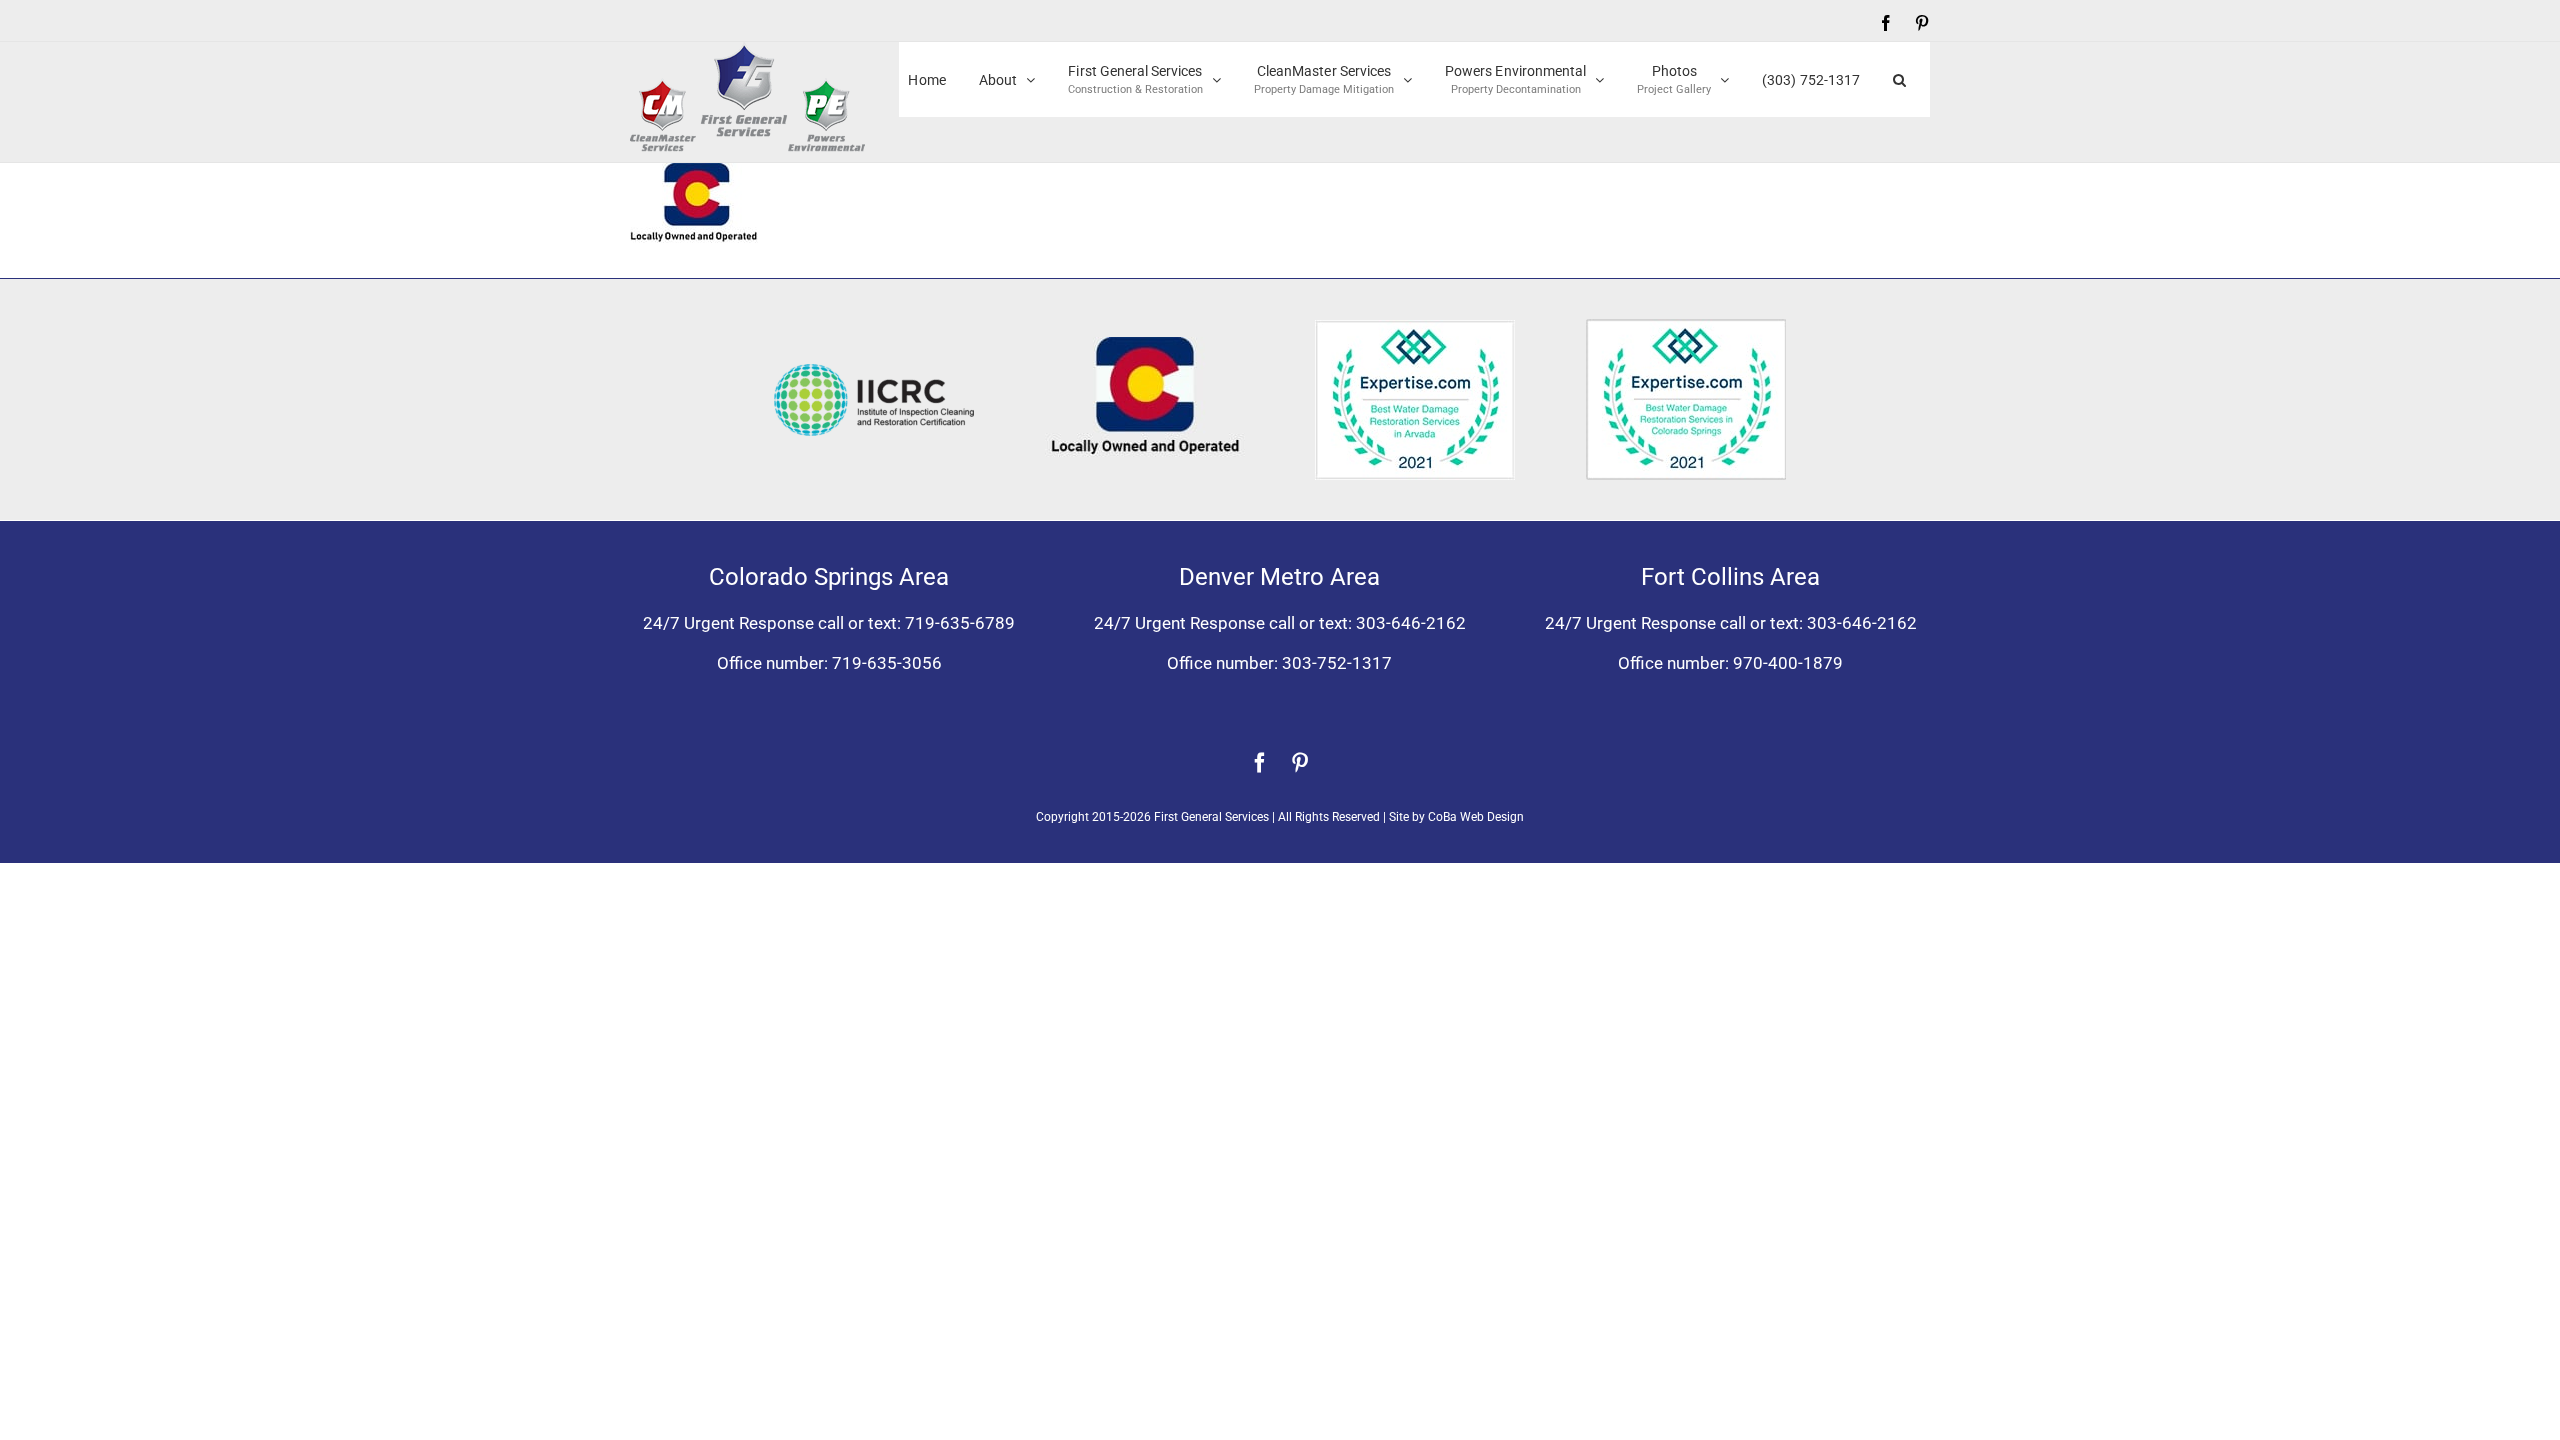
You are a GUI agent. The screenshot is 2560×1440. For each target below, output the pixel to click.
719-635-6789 (960, 623)
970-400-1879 (1788, 663)
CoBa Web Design (1476, 817)
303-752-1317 (1337, 663)
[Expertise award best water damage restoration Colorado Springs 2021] (1686, 327)
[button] (1899, 79)
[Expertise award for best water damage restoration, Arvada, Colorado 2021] (1415, 328)
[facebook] (1260, 763)
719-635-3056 (887, 663)
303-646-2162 (1411, 623)
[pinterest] (1300, 763)
